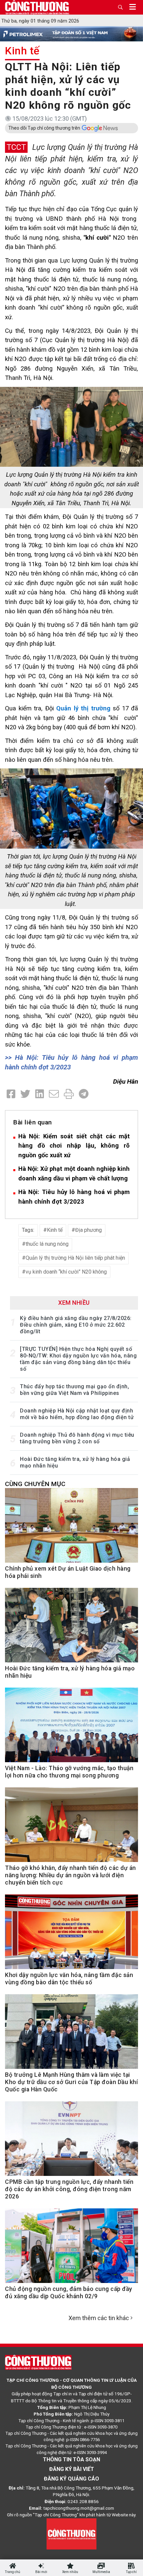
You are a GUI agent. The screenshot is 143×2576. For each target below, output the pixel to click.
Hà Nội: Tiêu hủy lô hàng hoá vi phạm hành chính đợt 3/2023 (74, 1197)
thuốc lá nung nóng (47, 1244)
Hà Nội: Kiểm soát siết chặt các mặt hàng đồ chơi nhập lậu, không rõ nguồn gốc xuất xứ (74, 1146)
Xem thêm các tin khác (99, 2318)
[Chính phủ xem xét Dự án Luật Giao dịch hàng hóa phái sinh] (71, 1529)
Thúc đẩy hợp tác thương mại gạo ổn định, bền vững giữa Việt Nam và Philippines (74, 1390)
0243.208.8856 (83, 2501)
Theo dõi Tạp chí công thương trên (44, 128)
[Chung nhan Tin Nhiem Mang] (71, 2533)
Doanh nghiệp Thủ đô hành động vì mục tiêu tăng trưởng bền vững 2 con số (77, 1438)
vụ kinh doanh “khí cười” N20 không (66, 1272)
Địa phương (88, 1230)
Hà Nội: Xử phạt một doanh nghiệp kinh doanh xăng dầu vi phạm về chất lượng (74, 1173)
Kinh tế (22, 51)
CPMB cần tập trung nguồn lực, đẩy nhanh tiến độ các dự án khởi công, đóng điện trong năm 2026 (69, 2189)
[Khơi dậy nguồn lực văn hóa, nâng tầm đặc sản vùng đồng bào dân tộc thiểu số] (71, 1936)
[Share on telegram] (84, 1094)
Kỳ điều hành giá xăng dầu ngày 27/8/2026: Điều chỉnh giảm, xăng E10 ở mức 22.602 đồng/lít (76, 1325)
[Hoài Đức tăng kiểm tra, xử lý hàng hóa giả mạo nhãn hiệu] (71, 1629)
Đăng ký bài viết (72, 2469)
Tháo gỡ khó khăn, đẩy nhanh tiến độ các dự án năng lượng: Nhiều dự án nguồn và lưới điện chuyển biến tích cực (71, 1875)
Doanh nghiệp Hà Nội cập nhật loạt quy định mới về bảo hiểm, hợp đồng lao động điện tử (77, 1414)
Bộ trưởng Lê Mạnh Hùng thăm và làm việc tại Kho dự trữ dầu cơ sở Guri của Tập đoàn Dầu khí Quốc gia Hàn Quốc (71, 2082)
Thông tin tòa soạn (71, 2459)
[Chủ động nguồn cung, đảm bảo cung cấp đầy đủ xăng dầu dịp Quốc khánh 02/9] (71, 2249)
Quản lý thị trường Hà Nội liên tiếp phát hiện (75, 1258)
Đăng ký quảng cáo (71, 2479)
